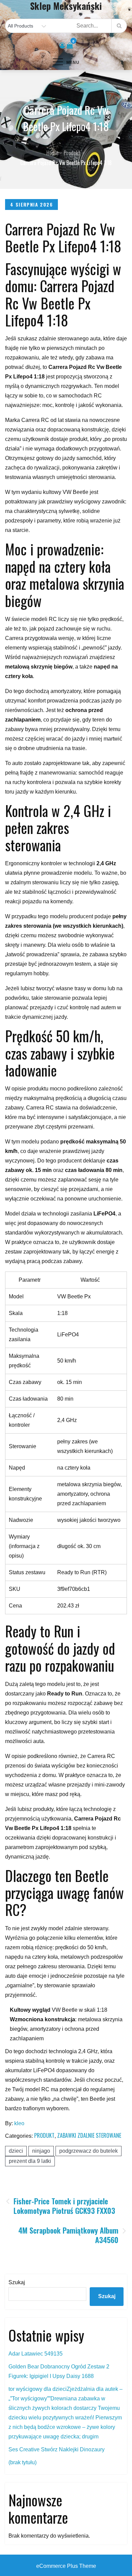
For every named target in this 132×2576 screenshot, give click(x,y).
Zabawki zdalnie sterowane (89, 2135)
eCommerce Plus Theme (66, 2566)
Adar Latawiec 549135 (36, 2354)
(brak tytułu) (23, 2462)
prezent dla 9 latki (30, 2161)
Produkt (44, 2135)
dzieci (16, 2151)
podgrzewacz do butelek (89, 2151)
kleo (19, 2123)
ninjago (41, 2151)
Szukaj (17, 2282)
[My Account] (62, 46)
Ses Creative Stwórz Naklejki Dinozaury (57, 2449)
